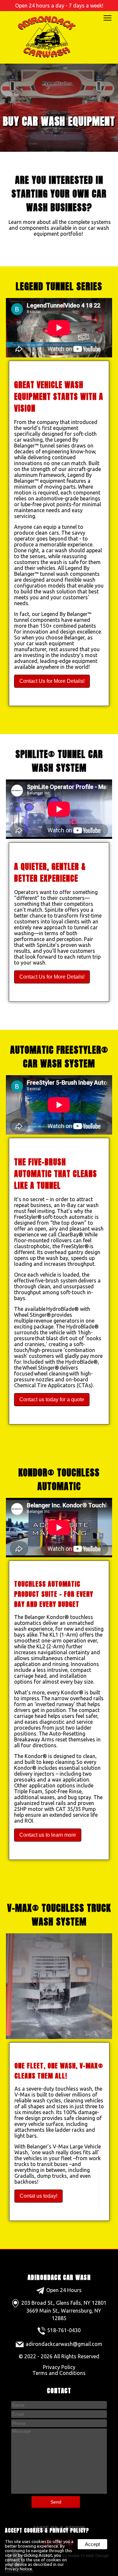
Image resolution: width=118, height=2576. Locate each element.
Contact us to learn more (48, 1835)
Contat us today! (39, 2196)
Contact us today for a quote (52, 1399)
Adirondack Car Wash (59, 2277)
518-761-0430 (64, 2330)
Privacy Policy (59, 2367)
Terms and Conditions (59, 2373)
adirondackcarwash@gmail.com (64, 2344)
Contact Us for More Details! (52, 681)
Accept (92, 2544)
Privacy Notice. (19, 2569)
